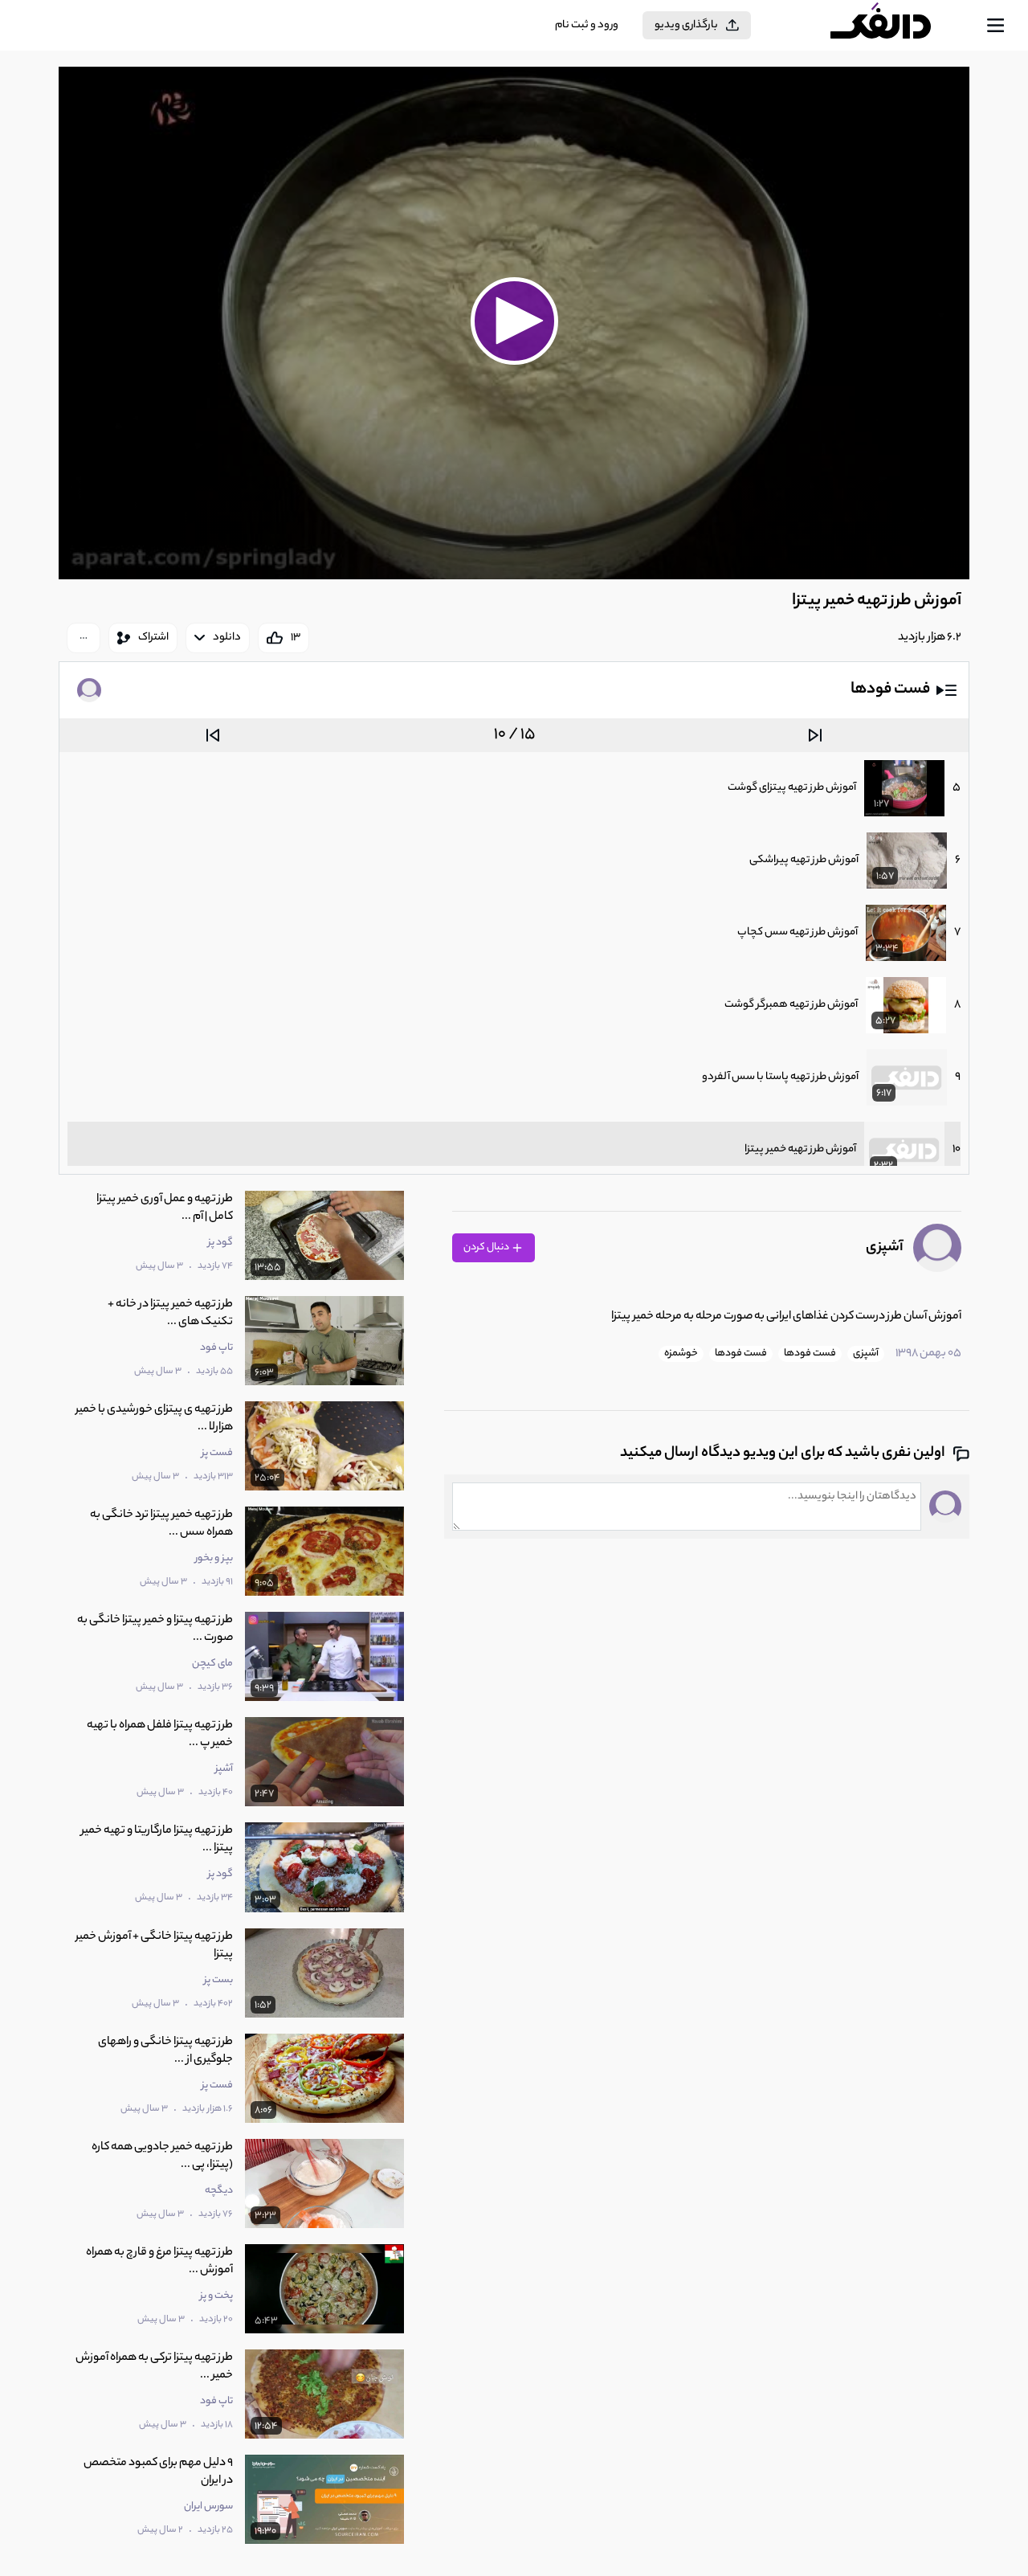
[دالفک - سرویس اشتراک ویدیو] (895, 26)
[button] (514, 321)
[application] (514, 323)
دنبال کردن (487, 1247)
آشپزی (885, 1248)
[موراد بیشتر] (84, 638)
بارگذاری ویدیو (686, 25)
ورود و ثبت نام (587, 25)
